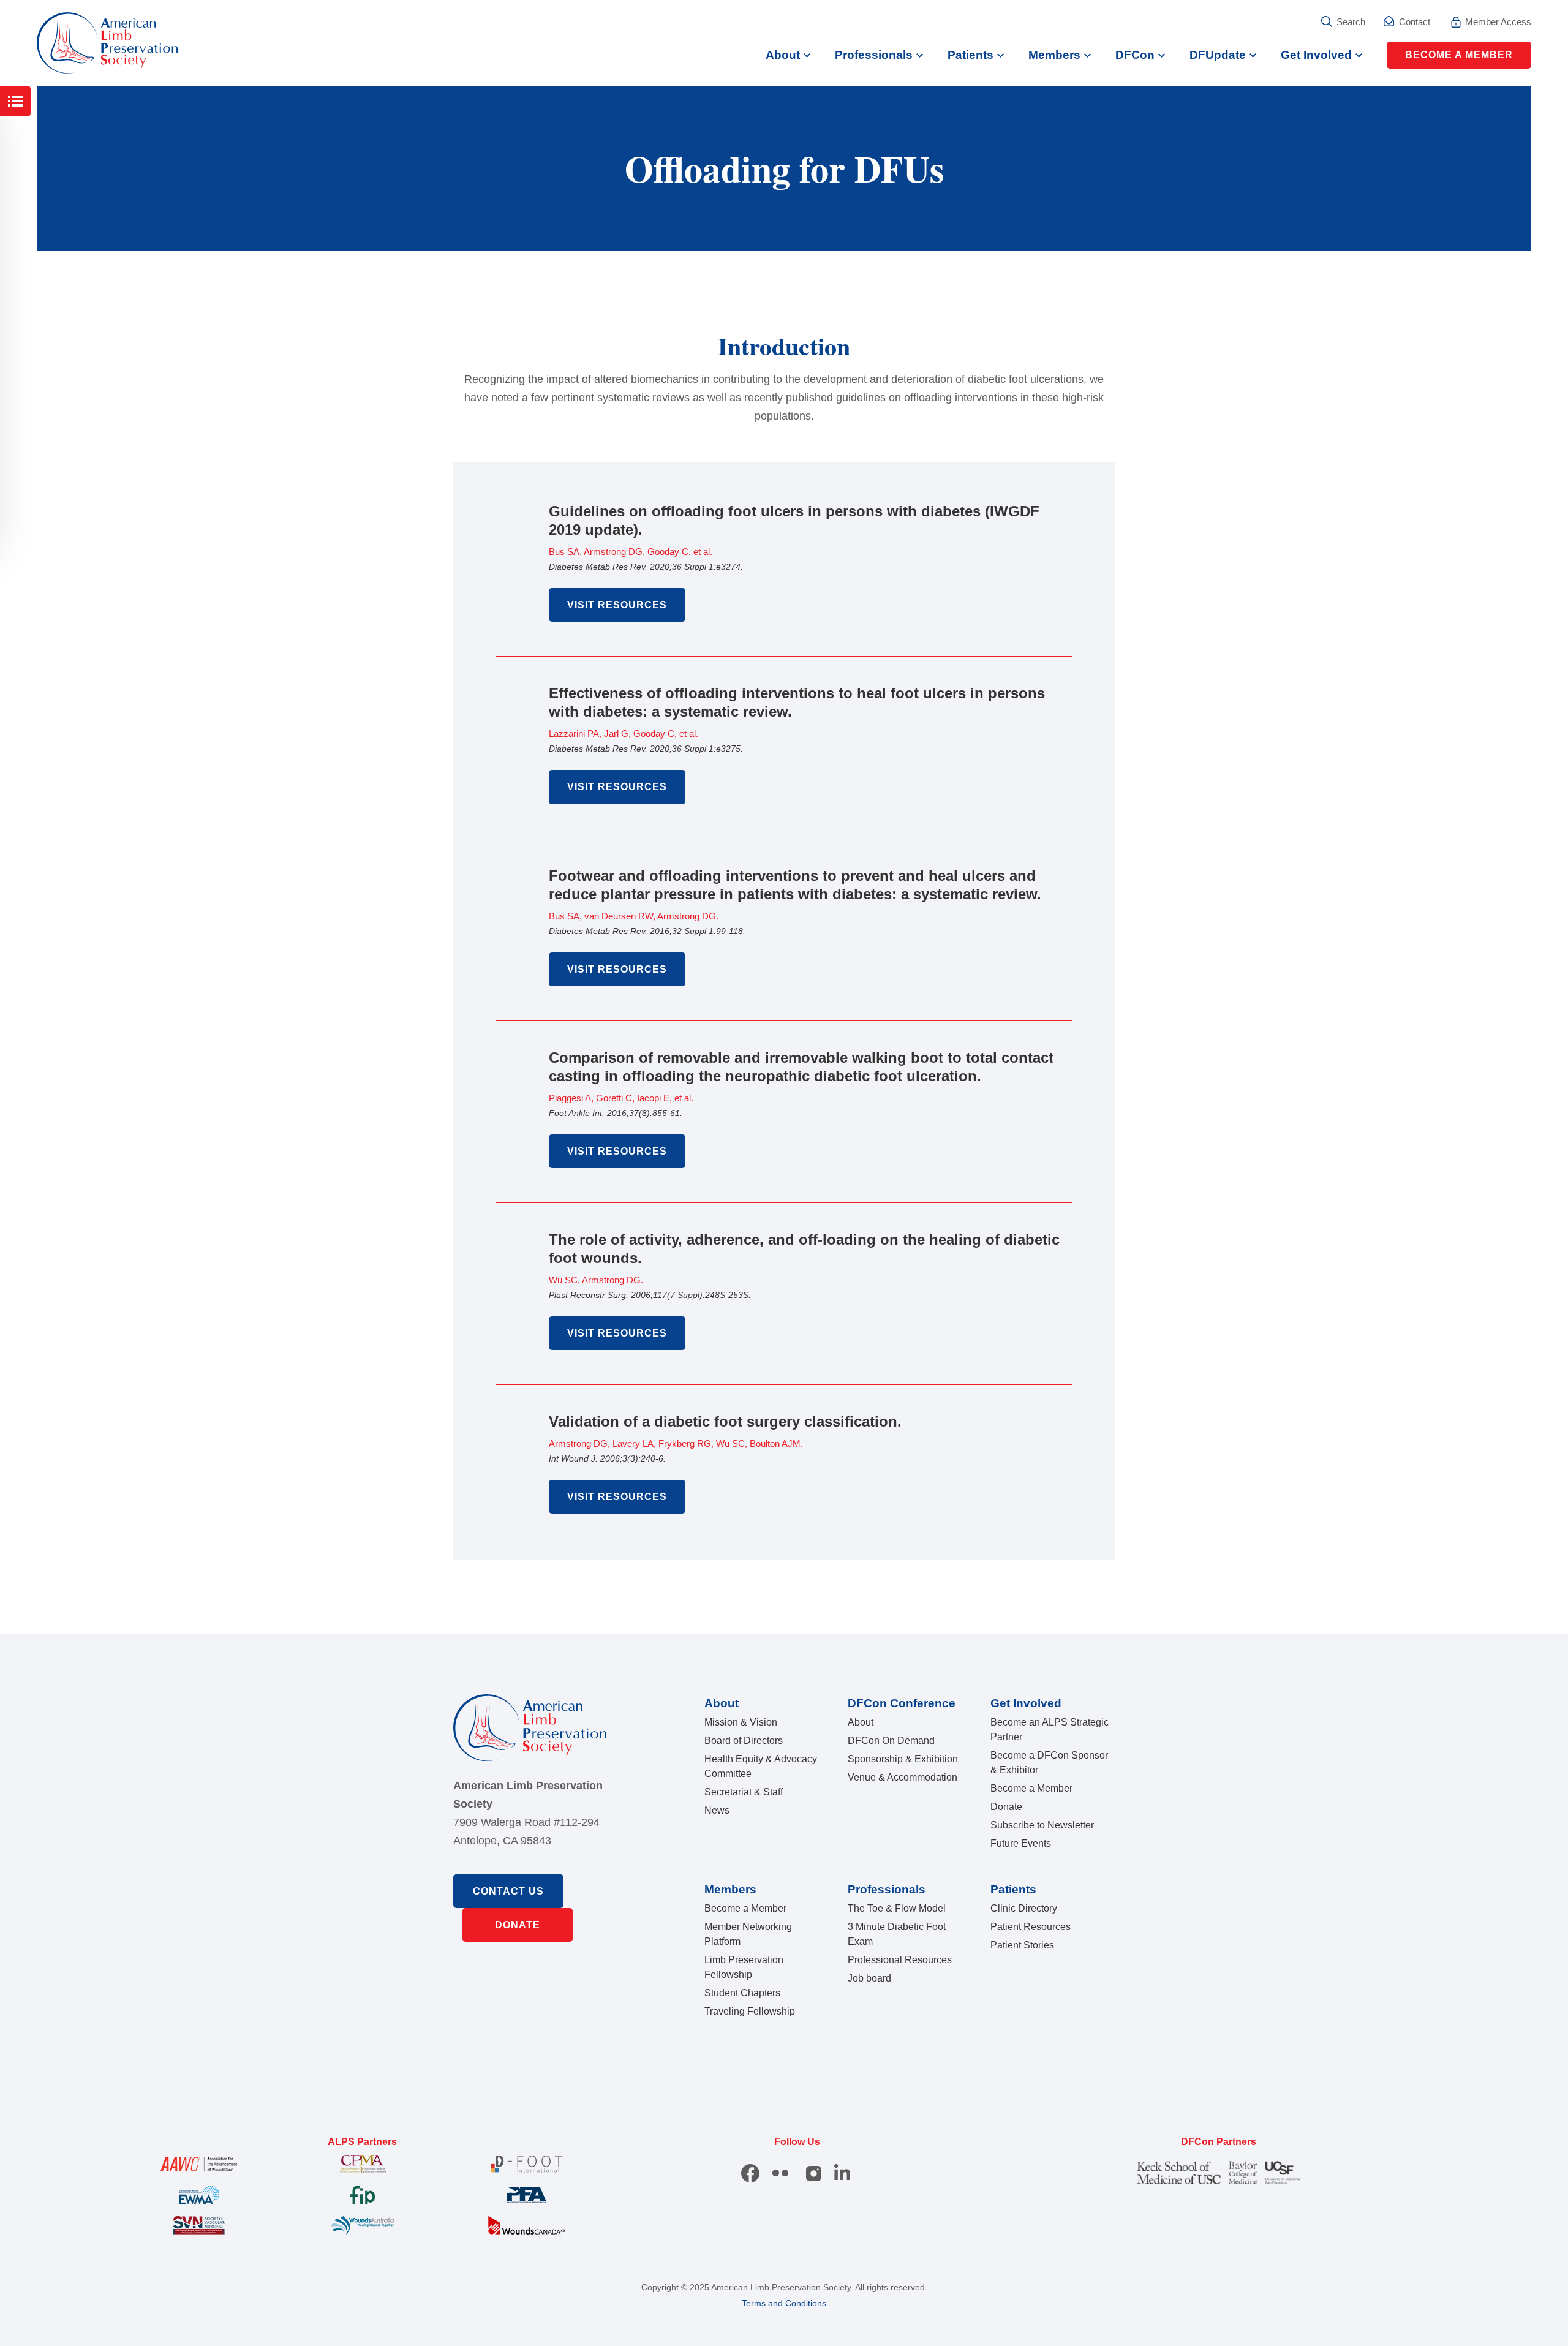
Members (1054, 55)
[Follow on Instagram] (815, 2173)
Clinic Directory (1024, 1908)
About (783, 55)
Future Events (1021, 1843)
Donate (518, 1925)
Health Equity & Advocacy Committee (761, 1766)
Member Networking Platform (748, 1934)
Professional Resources (900, 1960)
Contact (1415, 22)
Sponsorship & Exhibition (903, 1759)
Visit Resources (617, 605)
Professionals (874, 55)
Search (1351, 22)
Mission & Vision (741, 1722)
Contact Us (508, 1891)
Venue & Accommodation (903, 1777)
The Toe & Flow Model (897, 1908)
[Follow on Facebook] (750, 2173)
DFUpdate (1218, 55)
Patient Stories (1022, 1945)
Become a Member (1459, 55)
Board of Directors (744, 1741)
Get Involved (1316, 55)
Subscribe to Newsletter (1042, 1825)
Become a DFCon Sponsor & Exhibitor (1049, 1763)
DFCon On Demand (891, 1741)
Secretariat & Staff (744, 1792)
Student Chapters (742, 1993)
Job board (869, 1978)
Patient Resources (1031, 1927)
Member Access (1498, 22)
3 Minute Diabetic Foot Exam (897, 1934)
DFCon (1135, 55)
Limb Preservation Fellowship (744, 1967)
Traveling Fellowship (750, 2011)
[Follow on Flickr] (780, 2173)
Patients (971, 55)
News (717, 1810)
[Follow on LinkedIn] (843, 2173)
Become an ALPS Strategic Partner (1050, 1729)
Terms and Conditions (784, 2303)
